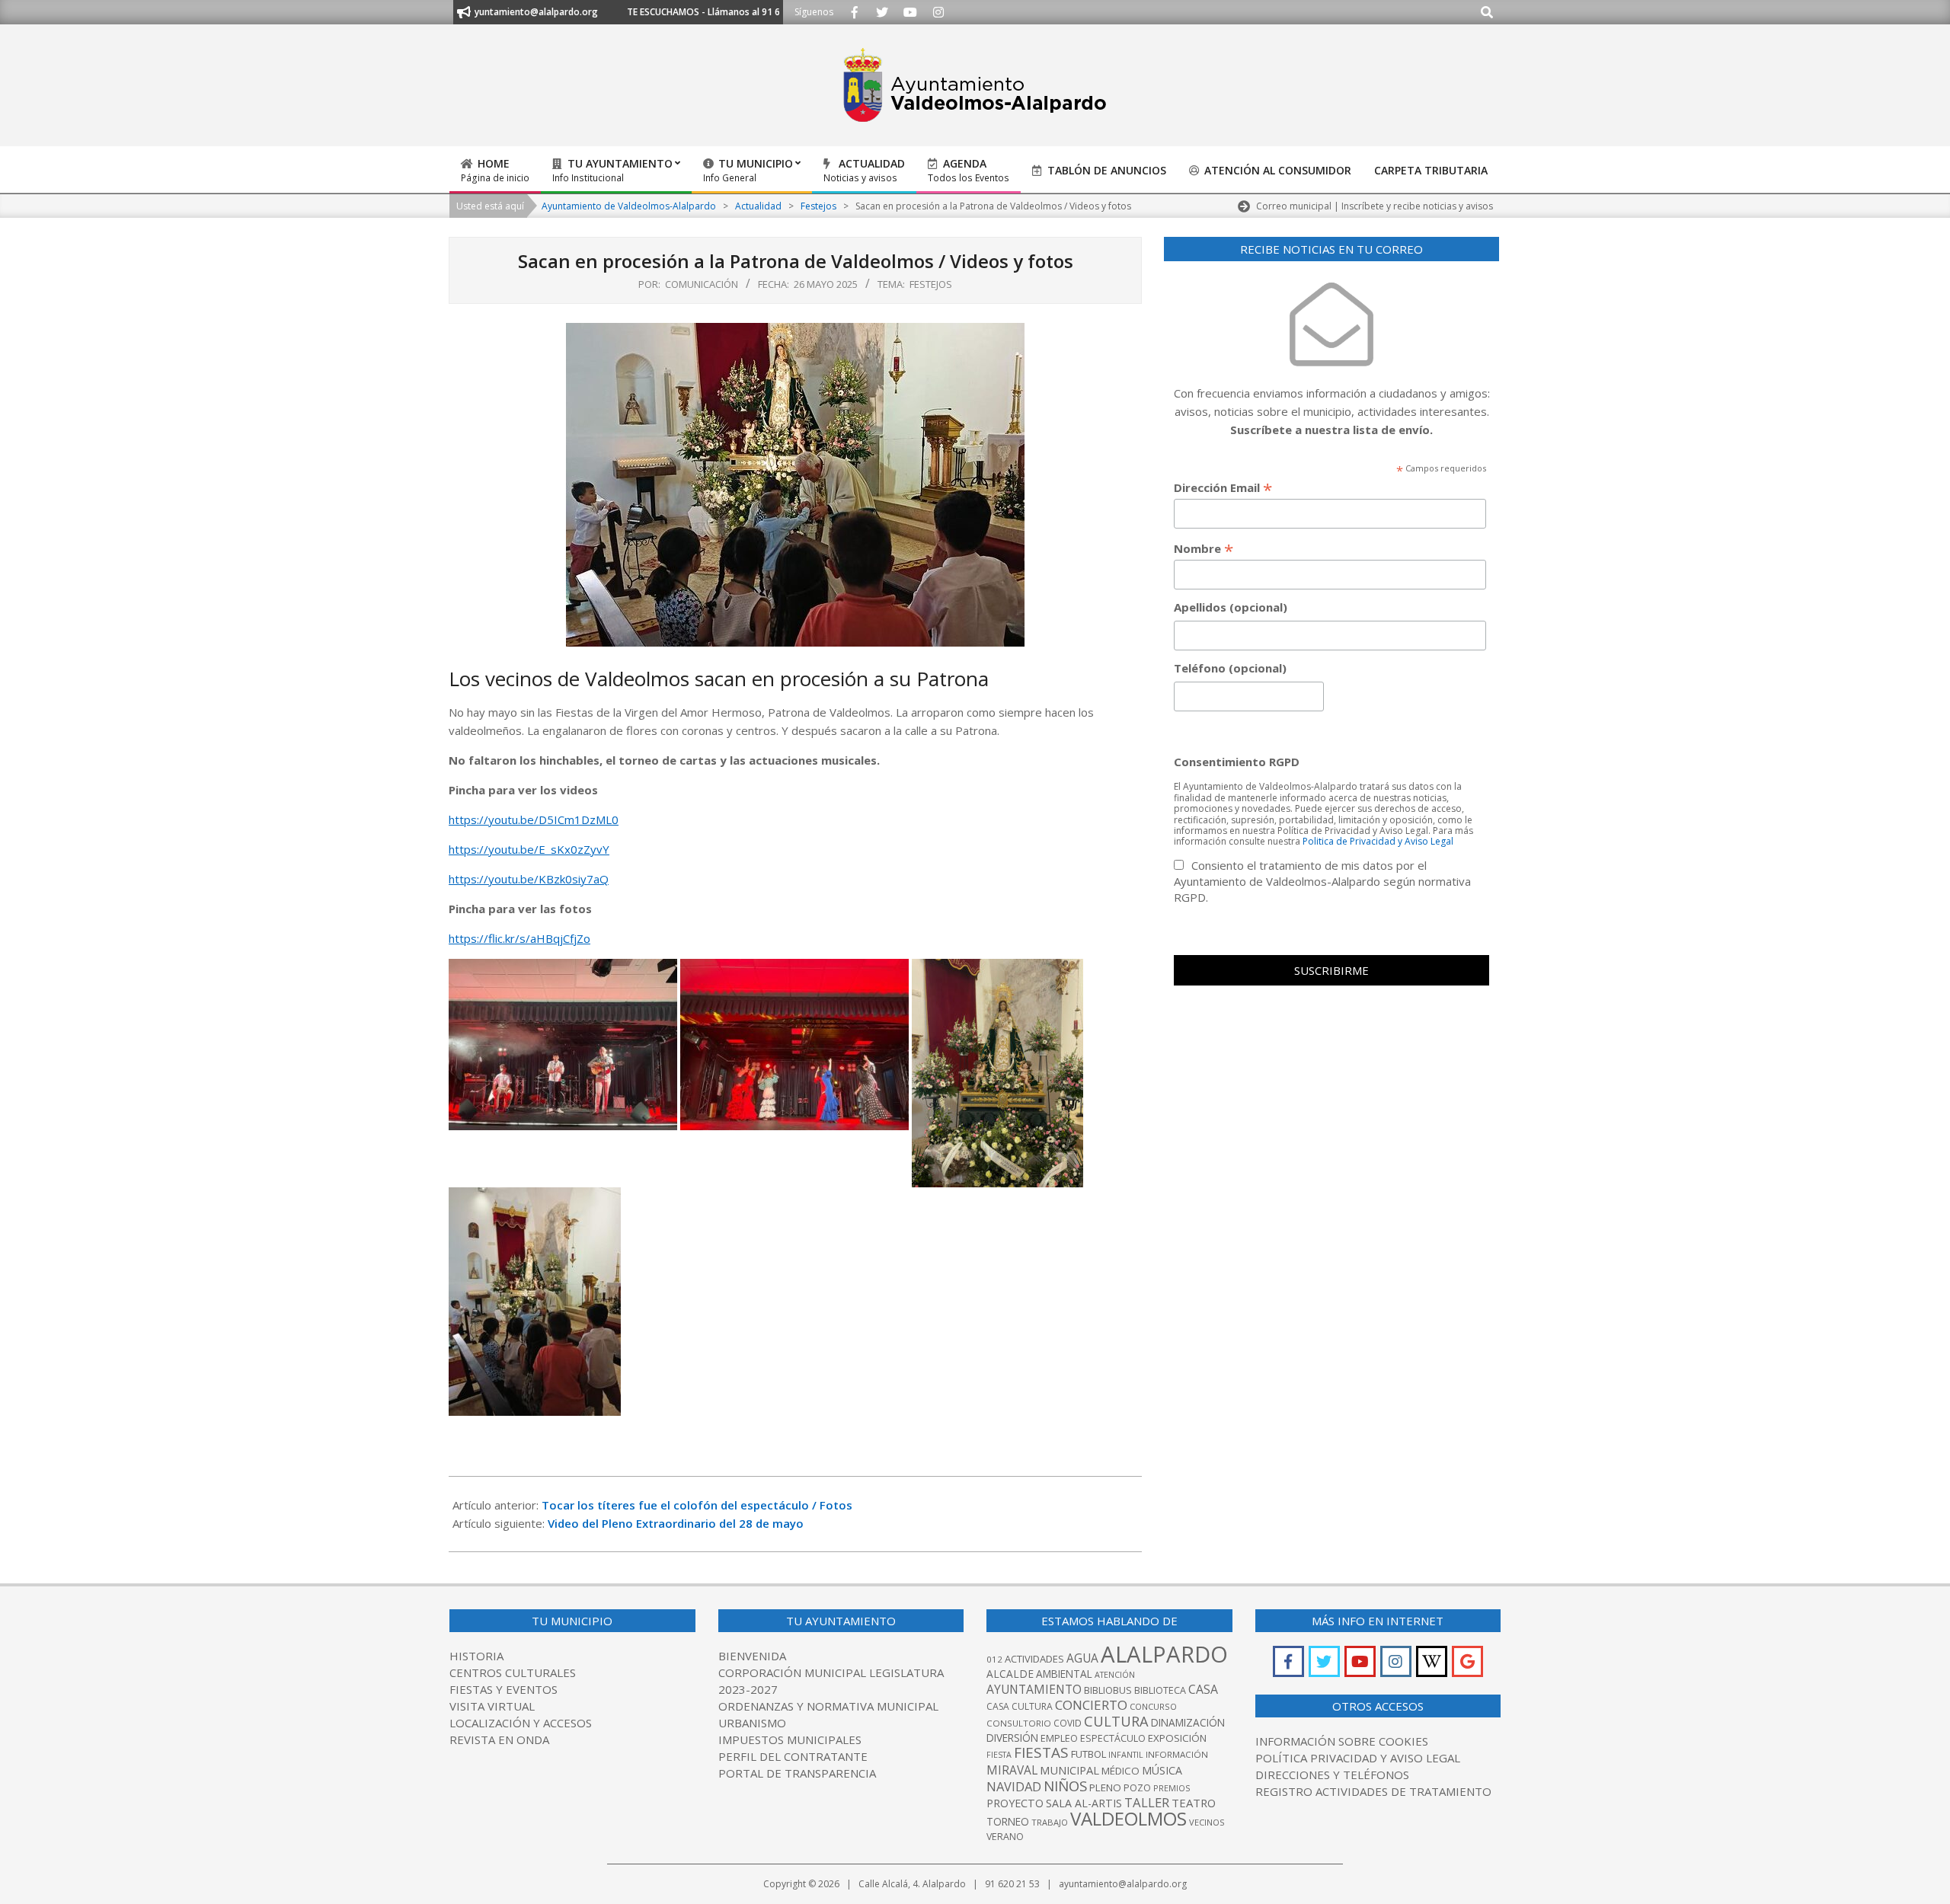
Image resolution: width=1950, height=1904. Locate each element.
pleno (1105, 1787)
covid (1068, 1723)
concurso (1153, 1706)
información (1177, 1754)
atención (1115, 1674)
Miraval (1012, 1770)
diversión (1012, 1738)
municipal (1069, 1770)
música (1162, 1770)
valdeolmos (1128, 1818)
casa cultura (1020, 1706)
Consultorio (1019, 1723)
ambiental (1064, 1674)
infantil (1126, 1754)
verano (1005, 1837)
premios (1172, 1788)
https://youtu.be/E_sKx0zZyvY (529, 849)
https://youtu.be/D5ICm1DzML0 (534, 819)
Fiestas (1041, 1752)
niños (1065, 1786)
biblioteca (1160, 1690)
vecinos (1207, 1822)
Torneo (1008, 1821)
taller (1147, 1802)
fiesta (999, 1755)
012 (994, 1659)
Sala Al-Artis (1084, 1803)
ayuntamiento (1034, 1689)
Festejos (931, 284)
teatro (1194, 1803)
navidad (1014, 1786)
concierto (1091, 1705)
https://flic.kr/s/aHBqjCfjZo (519, 938)
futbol (1088, 1754)
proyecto (1015, 1803)
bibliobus (1108, 1690)
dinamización (1188, 1722)
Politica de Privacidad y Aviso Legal (1378, 841)
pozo (1137, 1788)
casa (1203, 1689)
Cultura (1116, 1721)
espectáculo (1113, 1738)
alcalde (1010, 1674)
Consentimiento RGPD (1237, 762)
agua (1082, 1658)
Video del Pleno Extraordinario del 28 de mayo (677, 1523)
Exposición (1177, 1738)
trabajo (1050, 1822)
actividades (1034, 1659)
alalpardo (1164, 1654)
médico (1120, 1771)
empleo (1059, 1738)
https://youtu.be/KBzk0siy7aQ (529, 879)
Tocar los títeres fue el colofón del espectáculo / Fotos (697, 1505)
